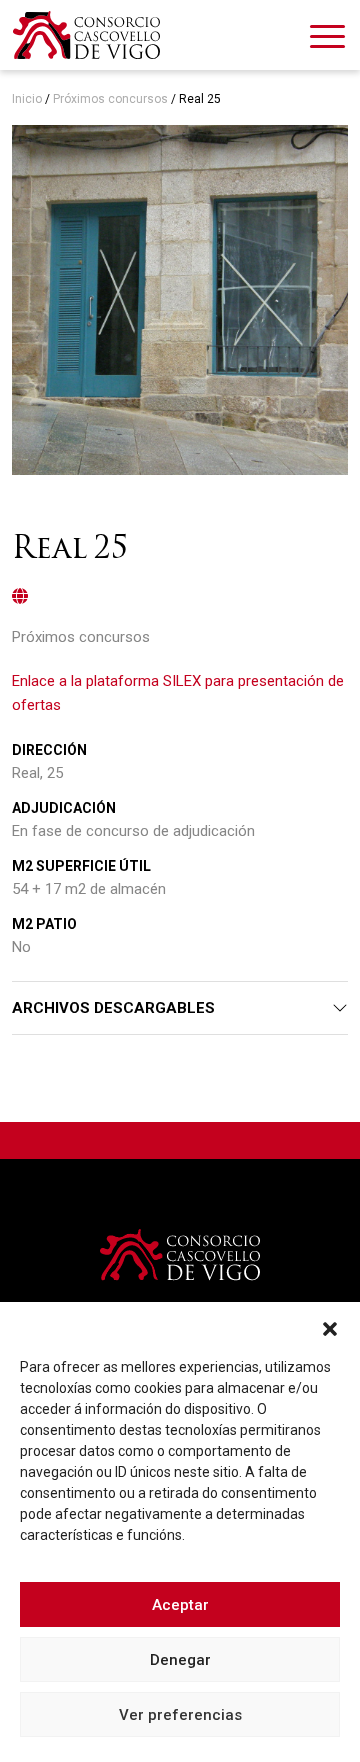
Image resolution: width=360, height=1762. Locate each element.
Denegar (180, 1660)
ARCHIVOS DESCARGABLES (113, 1008)
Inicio (27, 99)
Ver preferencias (180, 1715)
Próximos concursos (110, 99)
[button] (330, 1327)
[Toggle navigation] (327, 40)
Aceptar (180, 1605)
